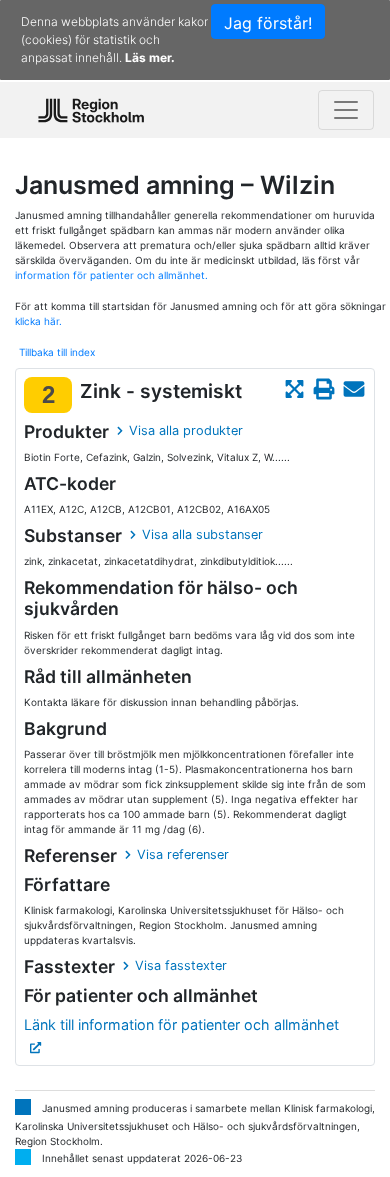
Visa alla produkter (186, 430)
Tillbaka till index (57, 352)
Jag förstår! (268, 23)
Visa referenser (183, 854)
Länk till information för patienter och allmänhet (181, 1024)
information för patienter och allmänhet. (111, 275)
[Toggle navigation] (346, 110)
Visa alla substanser (202, 534)
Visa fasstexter (181, 965)
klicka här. (38, 321)
